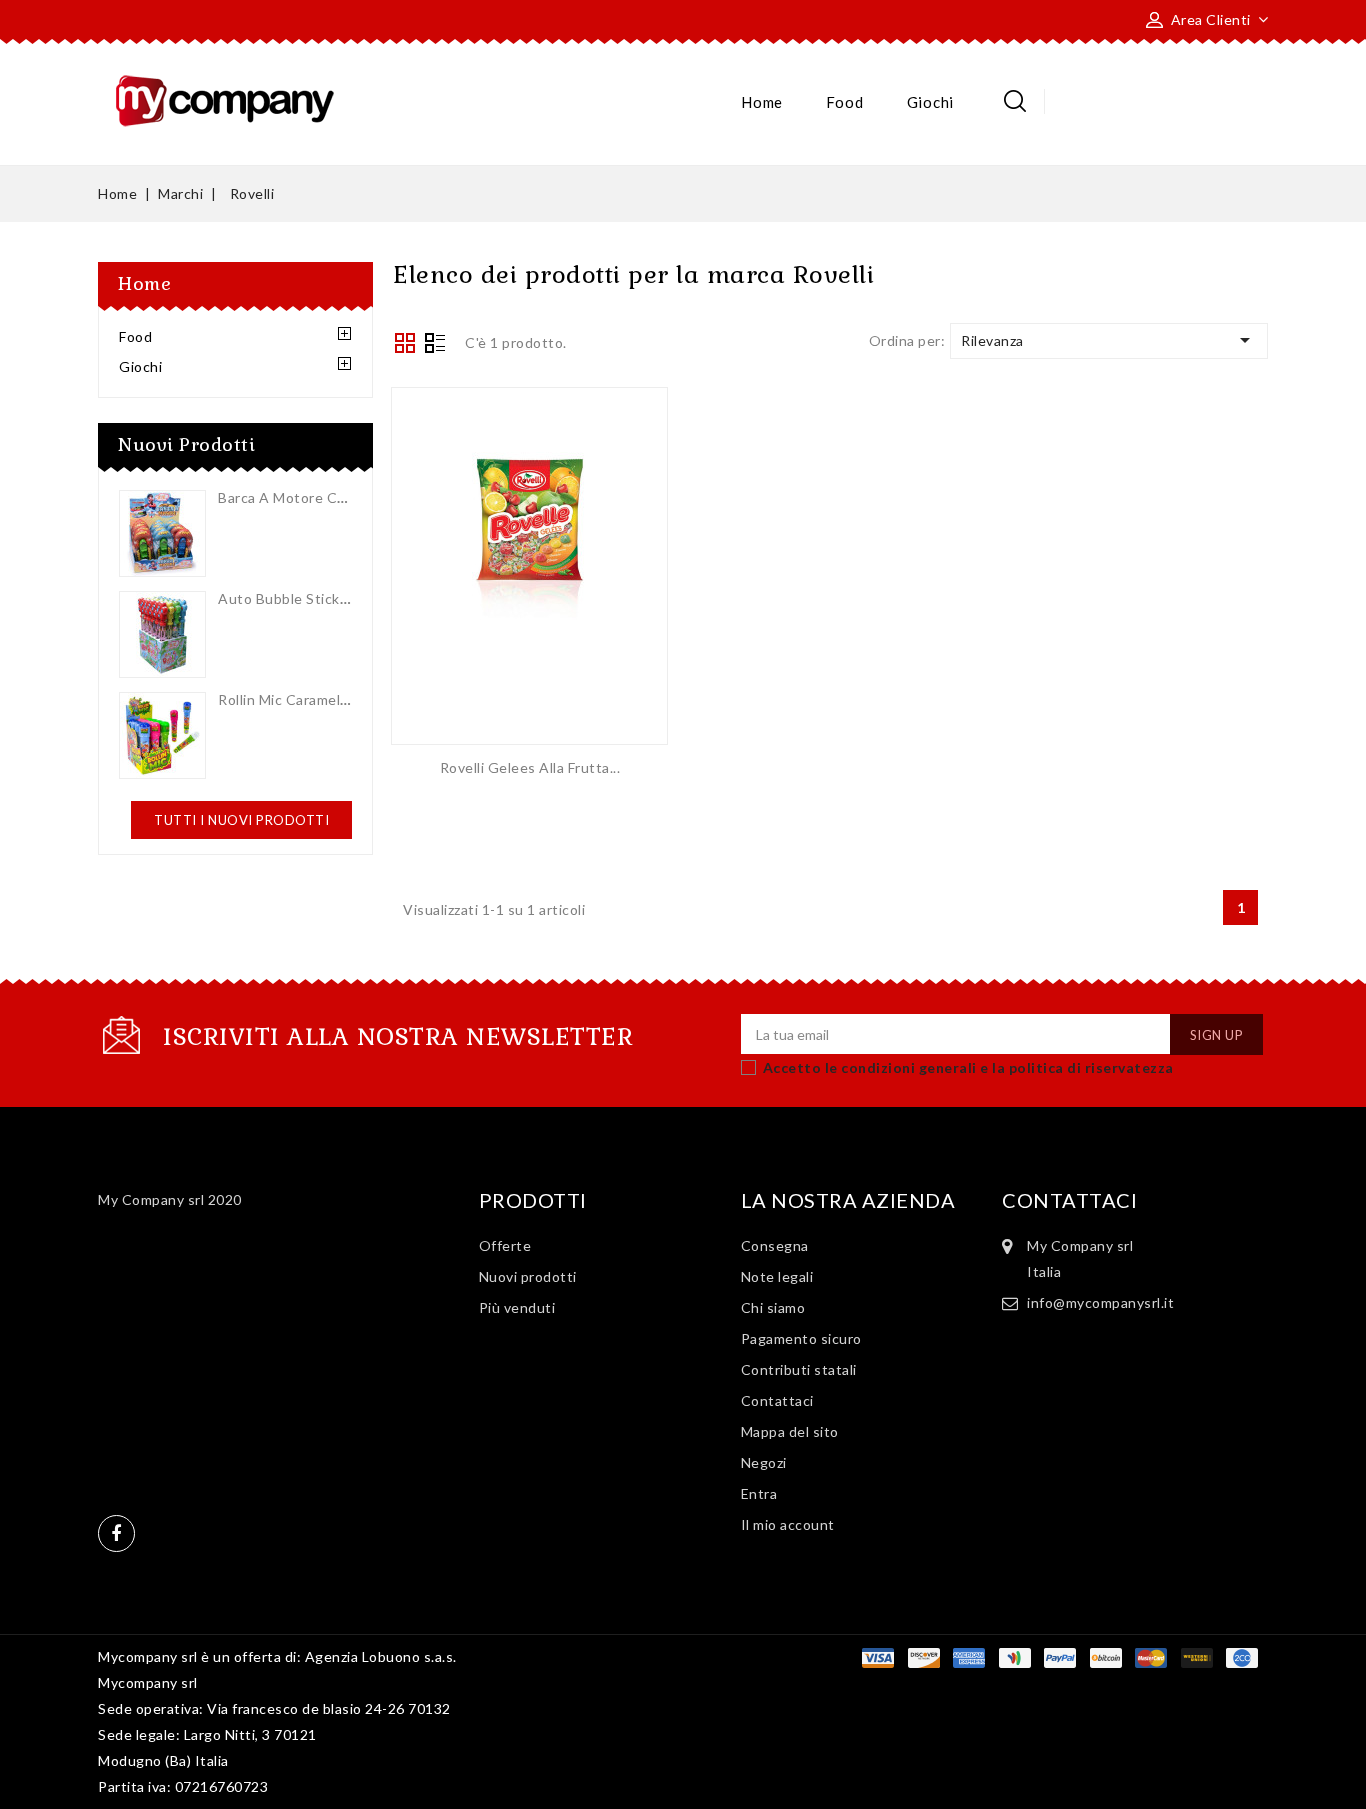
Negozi (764, 1462)
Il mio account (788, 1524)
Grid (405, 343)
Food (844, 102)
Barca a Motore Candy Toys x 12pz (336, 497)
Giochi (930, 102)
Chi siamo (773, 1307)
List (435, 345)
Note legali (777, 1276)
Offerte (505, 1245)
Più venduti (517, 1307)
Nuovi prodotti (528, 1276)
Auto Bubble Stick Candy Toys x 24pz (344, 598)
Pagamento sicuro (801, 1338)
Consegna (775, 1245)
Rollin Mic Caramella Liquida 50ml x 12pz (352, 699)
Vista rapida (530, 550)
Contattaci (777, 1400)
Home (762, 102)
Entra (759, 1493)
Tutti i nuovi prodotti (241, 820)
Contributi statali (799, 1369)
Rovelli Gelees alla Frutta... (530, 767)
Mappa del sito (790, 1431)
